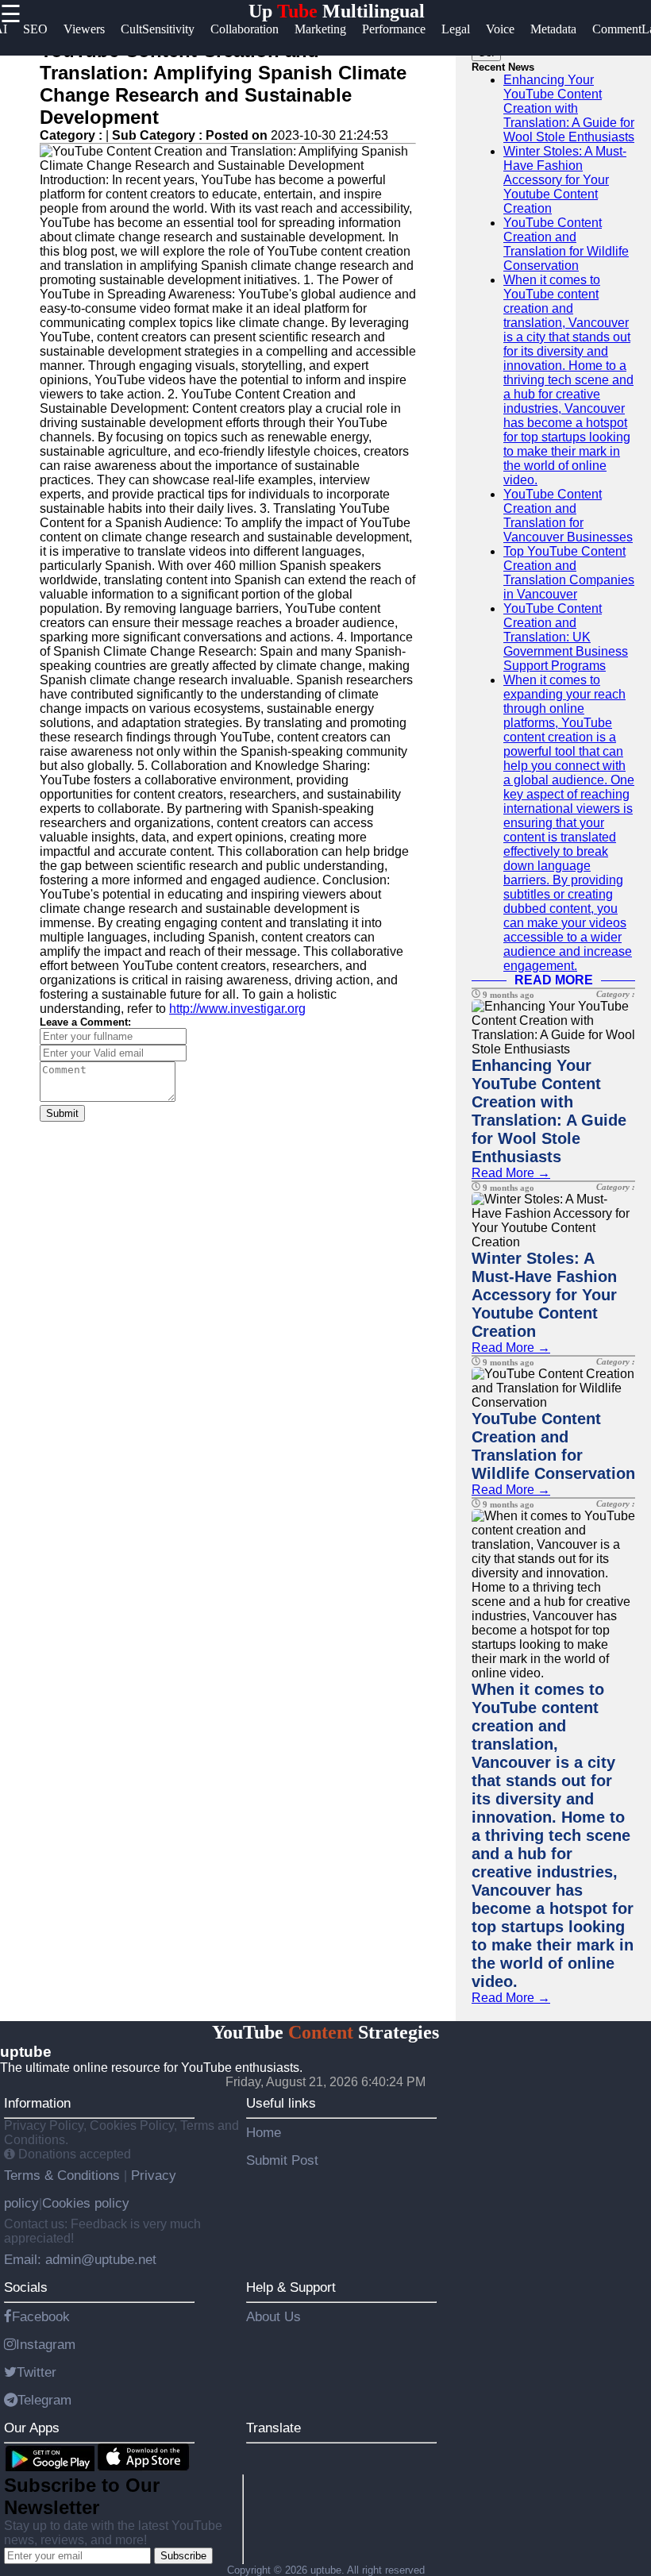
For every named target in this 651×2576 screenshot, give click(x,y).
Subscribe (183, 2556)
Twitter (37, 2372)
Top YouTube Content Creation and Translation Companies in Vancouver (569, 573)
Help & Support (291, 2287)
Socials (26, 2287)
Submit (62, 1113)
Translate (273, 2428)
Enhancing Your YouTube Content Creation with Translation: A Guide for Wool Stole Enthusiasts (569, 108)
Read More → (511, 1173)
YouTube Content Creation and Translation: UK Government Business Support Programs (566, 637)
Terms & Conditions (64, 2175)
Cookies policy (86, 2203)
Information (37, 2103)
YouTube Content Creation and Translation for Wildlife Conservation (566, 244)
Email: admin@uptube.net (80, 2259)
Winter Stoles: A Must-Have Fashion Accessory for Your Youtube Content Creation (565, 180)
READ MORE (554, 980)
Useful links (281, 2103)
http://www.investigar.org (237, 1009)
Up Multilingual (337, 11)
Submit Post (282, 2160)
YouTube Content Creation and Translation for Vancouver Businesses (568, 516)
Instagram (46, 2344)
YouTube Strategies (325, 2032)
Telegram (44, 2400)
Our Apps (32, 2428)
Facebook (41, 2316)
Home (264, 2132)
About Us (273, 2316)
